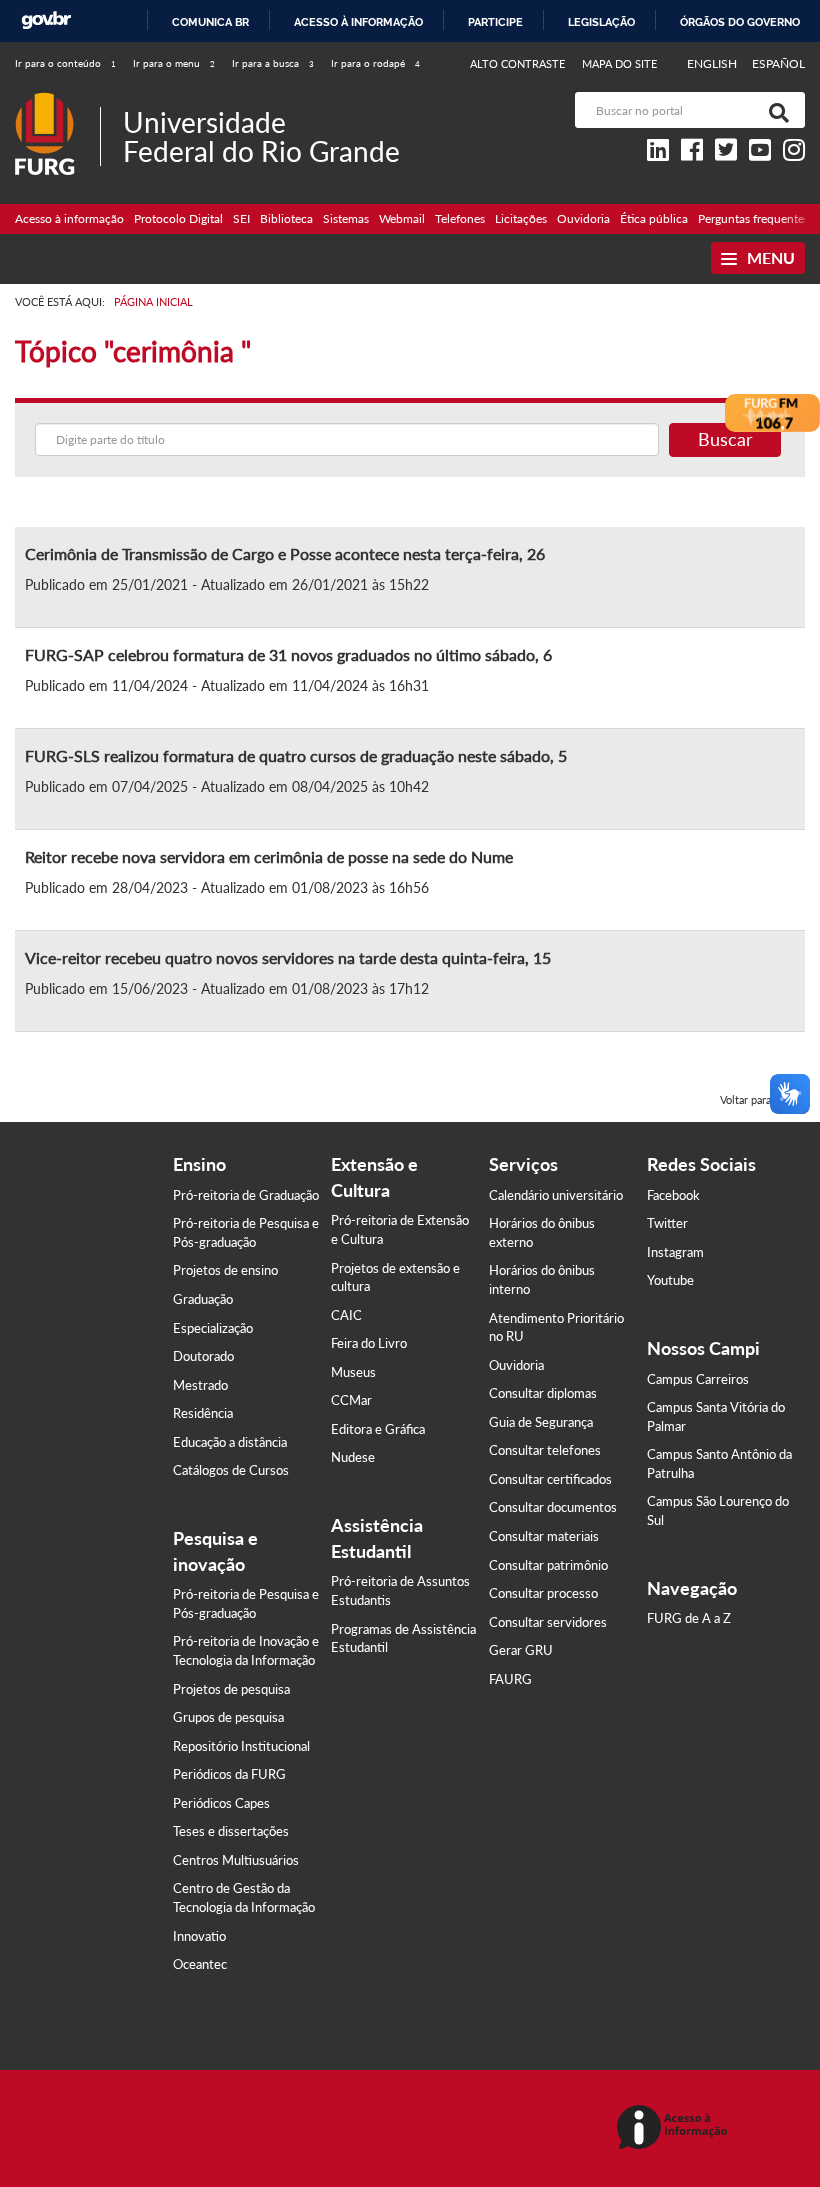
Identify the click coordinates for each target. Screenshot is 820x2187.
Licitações (521, 218)
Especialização (213, 1328)
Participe (495, 22)
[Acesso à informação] (675, 2128)
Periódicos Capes (221, 1803)
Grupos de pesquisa (228, 1717)
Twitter (667, 1223)
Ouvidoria (583, 218)
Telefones (460, 218)
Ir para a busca (273, 63)
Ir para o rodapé (375, 63)
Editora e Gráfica (378, 1429)
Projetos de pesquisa (231, 1689)
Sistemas (346, 218)
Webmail (402, 218)
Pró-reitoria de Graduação (246, 1195)
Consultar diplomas (543, 1393)
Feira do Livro (369, 1343)
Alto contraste (518, 63)
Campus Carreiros (698, 1379)
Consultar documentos (553, 1507)
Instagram (675, 1252)
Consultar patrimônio (548, 1565)
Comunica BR (210, 22)
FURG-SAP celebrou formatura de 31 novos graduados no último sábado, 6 (288, 654)
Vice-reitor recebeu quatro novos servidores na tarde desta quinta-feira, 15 (288, 957)
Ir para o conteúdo (65, 63)
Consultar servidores (548, 1622)
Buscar (725, 439)
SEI (241, 218)
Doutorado (203, 1356)
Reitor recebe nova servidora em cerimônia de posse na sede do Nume (269, 856)
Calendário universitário (556, 1195)
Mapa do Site (619, 63)
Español (778, 63)
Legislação (601, 22)
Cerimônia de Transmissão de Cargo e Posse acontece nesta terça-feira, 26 (285, 553)
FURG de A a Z (689, 1618)
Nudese (353, 1457)
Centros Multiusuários (236, 1860)
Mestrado (200, 1385)
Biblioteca (286, 218)
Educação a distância (230, 1442)
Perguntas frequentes (753, 218)
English (713, 63)
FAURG (510, 1679)
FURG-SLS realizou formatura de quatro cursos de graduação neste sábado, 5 (296, 755)
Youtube (670, 1280)
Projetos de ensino (225, 1270)
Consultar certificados (550, 1479)
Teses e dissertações (231, 1831)
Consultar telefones (545, 1450)
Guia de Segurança (541, 1422)
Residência (203, 1413)
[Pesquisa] (775, 110)
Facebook (673, 1195)
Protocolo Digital (178, 218)
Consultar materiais (544, 1536)
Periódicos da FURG (229, 1774)
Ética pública (654, 218)
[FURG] (57, 100)
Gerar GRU (521, 1650)
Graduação (203, 1299)
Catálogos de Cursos (231, 1470)
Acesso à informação (358, 22)
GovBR (46, 20)
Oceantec (200, 1964)
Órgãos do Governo (740, 22)
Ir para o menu (174, 63)
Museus (353, 1372)
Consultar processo (543, 1593)
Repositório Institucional (241, 1746)
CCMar (351, 1400)
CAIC (346, 1315)
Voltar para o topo (762, 1099)
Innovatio (199, 1936)
